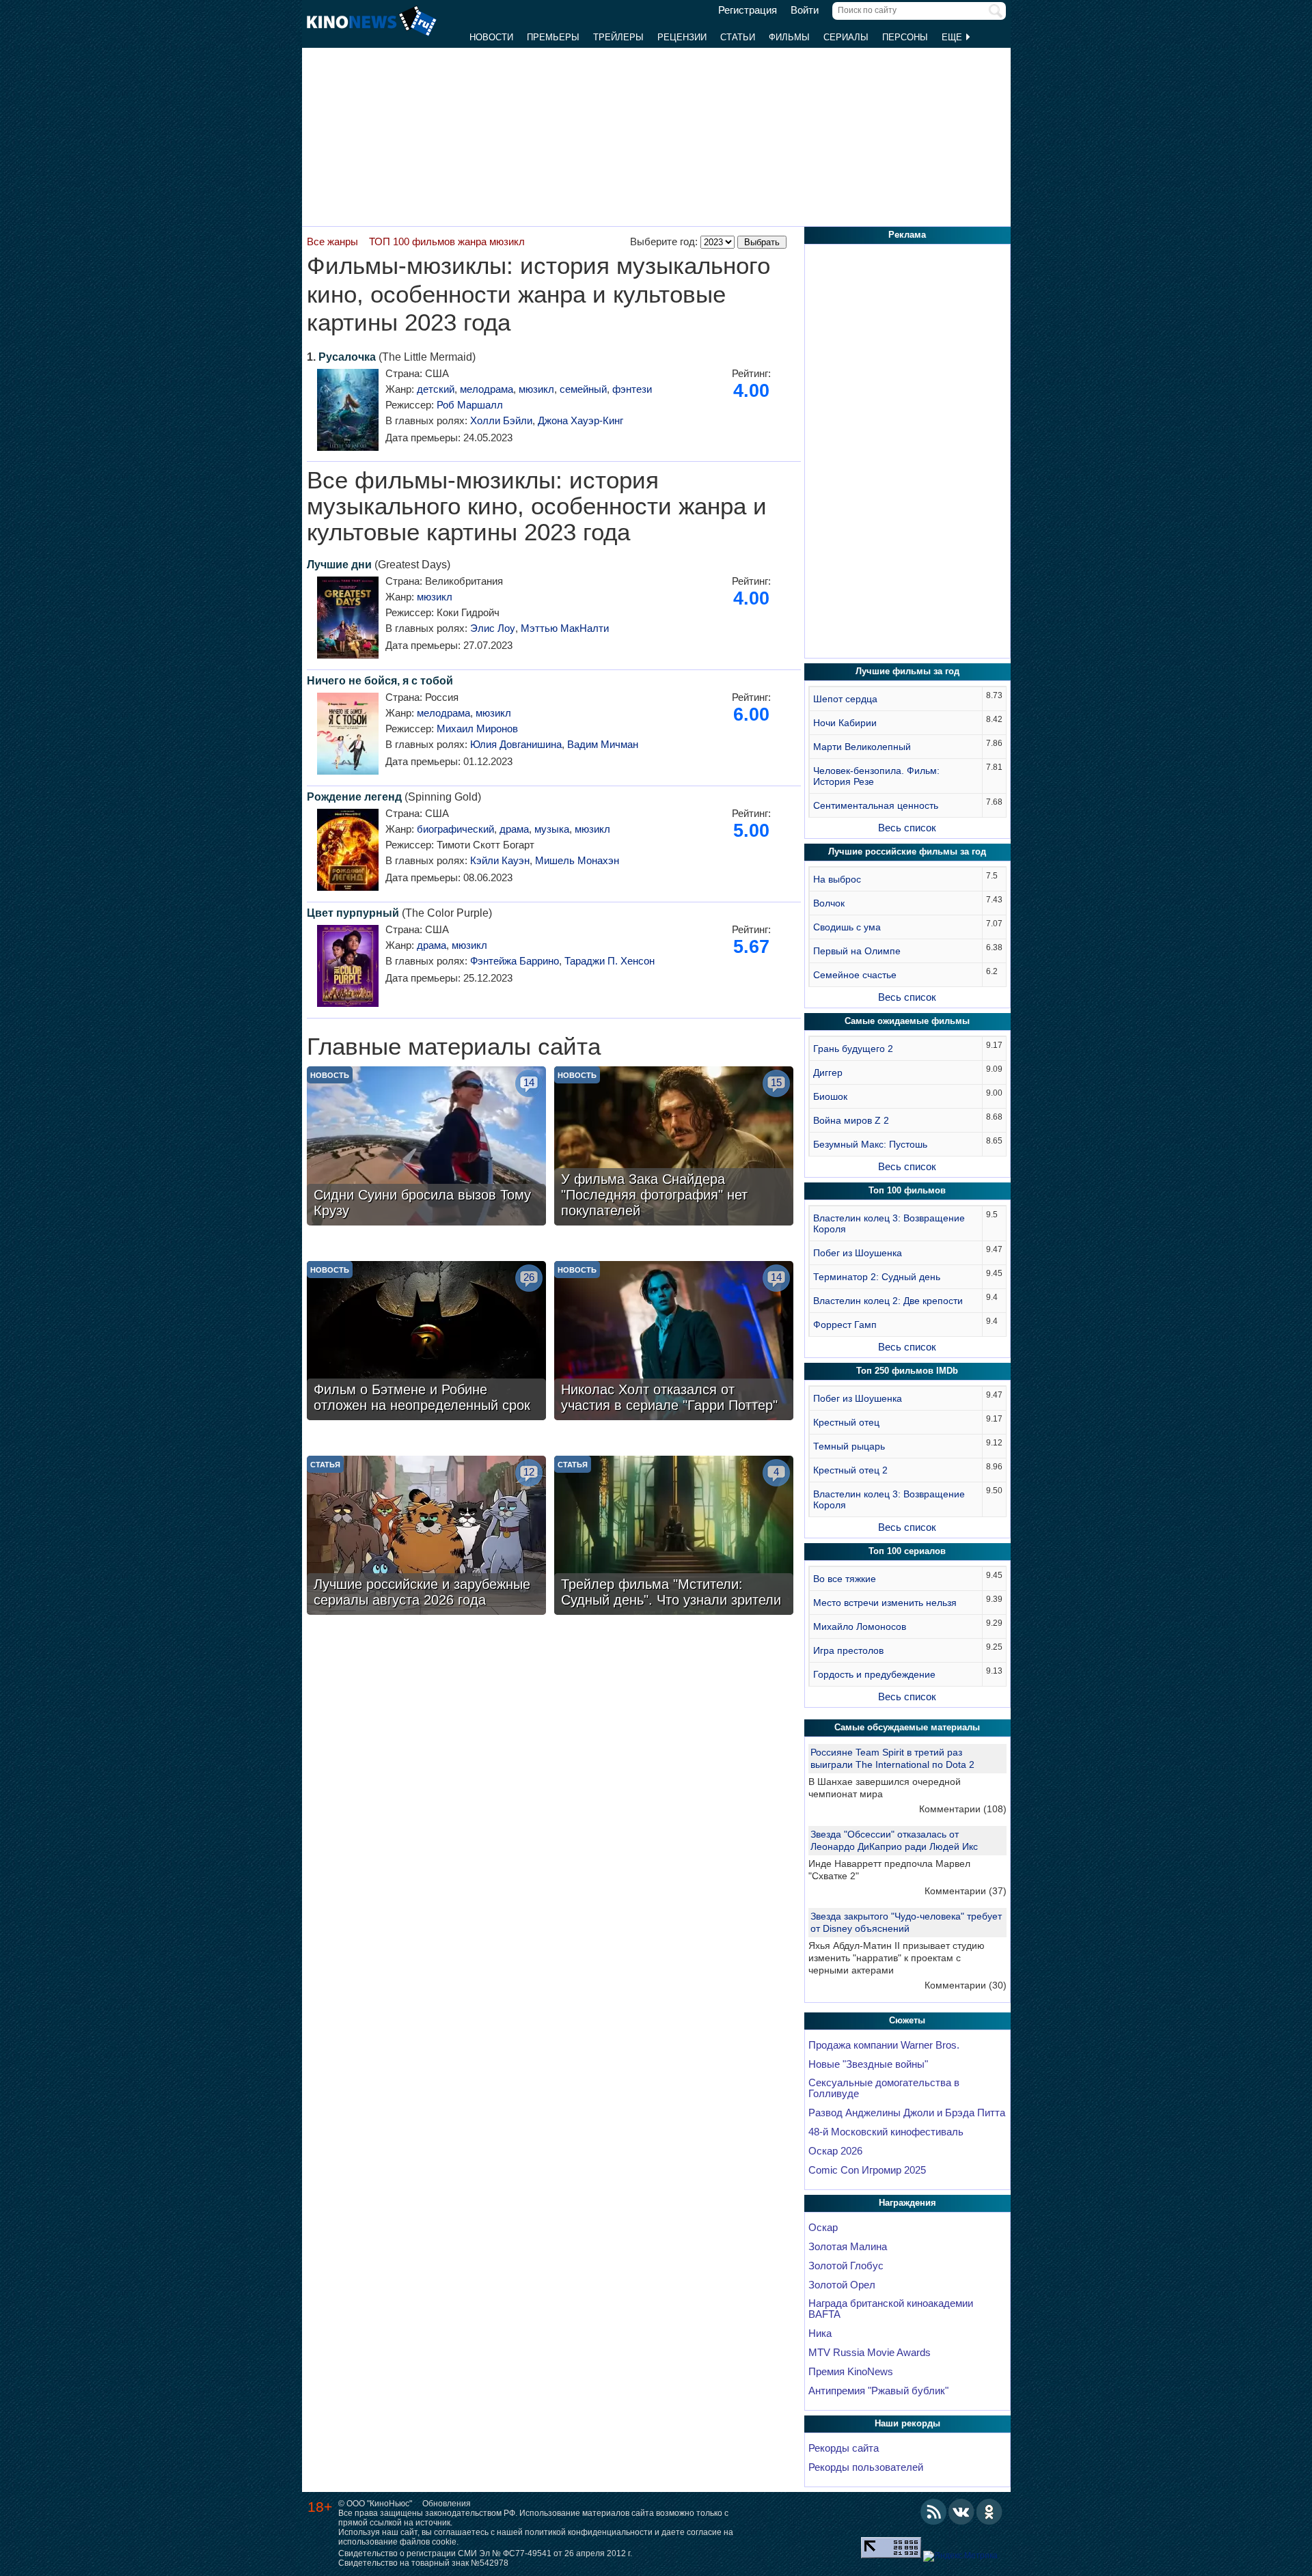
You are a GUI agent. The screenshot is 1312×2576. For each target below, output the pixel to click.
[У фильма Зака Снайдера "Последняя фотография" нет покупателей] (674, 1148)
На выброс (837, 879)
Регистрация (748, 10)
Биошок (830, 1096)
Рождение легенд (354, 797)
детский (436, 389)
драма (514, 829)
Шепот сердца (845, 699)
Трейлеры (618, 37)
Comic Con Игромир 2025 (867, 2170)
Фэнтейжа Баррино (515, 961)
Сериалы (846, 37)
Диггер (828, 1072)
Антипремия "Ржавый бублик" (878, 2391)
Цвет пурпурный (353, 913)
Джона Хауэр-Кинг (580, 420)
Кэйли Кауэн (500, 860)
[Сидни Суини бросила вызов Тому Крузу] (426, 1148)
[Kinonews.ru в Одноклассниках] (989, 2512)
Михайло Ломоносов (860, 1626)
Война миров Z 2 (851, 1120)
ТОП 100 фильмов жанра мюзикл (447, 241)
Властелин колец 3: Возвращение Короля (889, 1223)
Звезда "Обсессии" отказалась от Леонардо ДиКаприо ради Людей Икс (894, 1840)
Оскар (823, 2228)
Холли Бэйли (501, 420)
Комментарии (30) (966, 1985)
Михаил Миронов (477, 729)
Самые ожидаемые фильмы (907, 1021)
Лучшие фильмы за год (907, 671)
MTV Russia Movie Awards (870, 2353)
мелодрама (487, 389)
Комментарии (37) (966, 1891)
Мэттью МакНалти (565, 628)
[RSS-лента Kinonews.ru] (933, 2512)
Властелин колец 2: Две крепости (888, 1301)
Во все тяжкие (845, 1579)
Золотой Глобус (846, 2266)
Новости (491, 37)
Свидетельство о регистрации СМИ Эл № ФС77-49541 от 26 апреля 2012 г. (485, 2553)
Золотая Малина (848, 2247)
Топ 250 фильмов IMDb (907, 1371)
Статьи (738, 37)
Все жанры (332, 241)
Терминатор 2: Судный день (877, 1277)
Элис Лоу (493, 628)
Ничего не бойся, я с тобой (380, 681)
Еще (953, 37)
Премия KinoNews (851, 2372)
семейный (583, 389)
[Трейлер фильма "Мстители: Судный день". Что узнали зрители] (674, 1537)
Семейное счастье (855, 975)
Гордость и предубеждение (874, 1674)
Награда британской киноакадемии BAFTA (891, 2309)
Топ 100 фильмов (907, 1190)
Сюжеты (907, 2020)
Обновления (447, 2504)
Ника (820, 2333)
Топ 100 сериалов (907, 1551)
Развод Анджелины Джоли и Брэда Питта (907, 2113)
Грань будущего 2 (853, 1049)
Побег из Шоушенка (858, 1253)
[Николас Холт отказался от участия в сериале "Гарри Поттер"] (674, 1342)
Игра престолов (848, 1650)
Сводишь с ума (847, 927)
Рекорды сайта (844, 2448)
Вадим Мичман (603, 744)
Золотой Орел (842, 2285)
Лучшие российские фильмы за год (907, 851)
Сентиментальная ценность (876, 805)
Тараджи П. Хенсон (610, 961)
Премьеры (553, 37)
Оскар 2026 (835, 2151)
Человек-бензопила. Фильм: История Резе (876, 776)
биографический (455, 829)
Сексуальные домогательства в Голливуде (884, 2088)
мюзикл (536, 389)
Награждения (907, 2203)
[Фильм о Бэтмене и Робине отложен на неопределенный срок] (426, 1342)
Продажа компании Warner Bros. (884, 2045)
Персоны (905, 37)
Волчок (829, 903)
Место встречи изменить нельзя (885, 1603)
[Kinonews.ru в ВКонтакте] (961, 2512)
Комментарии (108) (963, 1809)
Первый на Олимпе (857, 951)
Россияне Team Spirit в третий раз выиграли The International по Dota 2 (892, 1758)
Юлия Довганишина (516, 744)
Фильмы (789, 37)
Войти (805, 10)
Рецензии (682, 37)
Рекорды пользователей (866, 2467)
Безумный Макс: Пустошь (870, 1144)
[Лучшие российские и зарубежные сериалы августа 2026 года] (426, 1537)
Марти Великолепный (862, 747)
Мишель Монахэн (577, 860)
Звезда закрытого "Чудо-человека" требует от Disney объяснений (906, 1922)
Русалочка (347, 357)
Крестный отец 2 (850, 1470)
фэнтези (632, 389)
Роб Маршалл (470, 405)
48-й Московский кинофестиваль (886, 2132)
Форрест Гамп (845, 1325)
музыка (552, 829)
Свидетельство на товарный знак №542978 (423, 2563)
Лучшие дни (339, 565)
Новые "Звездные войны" (868, 2064)
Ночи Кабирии (845, 723)
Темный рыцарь (849, 1446)
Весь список (907, 828)
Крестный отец (846, 1422)
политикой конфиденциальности (589, 2532)
